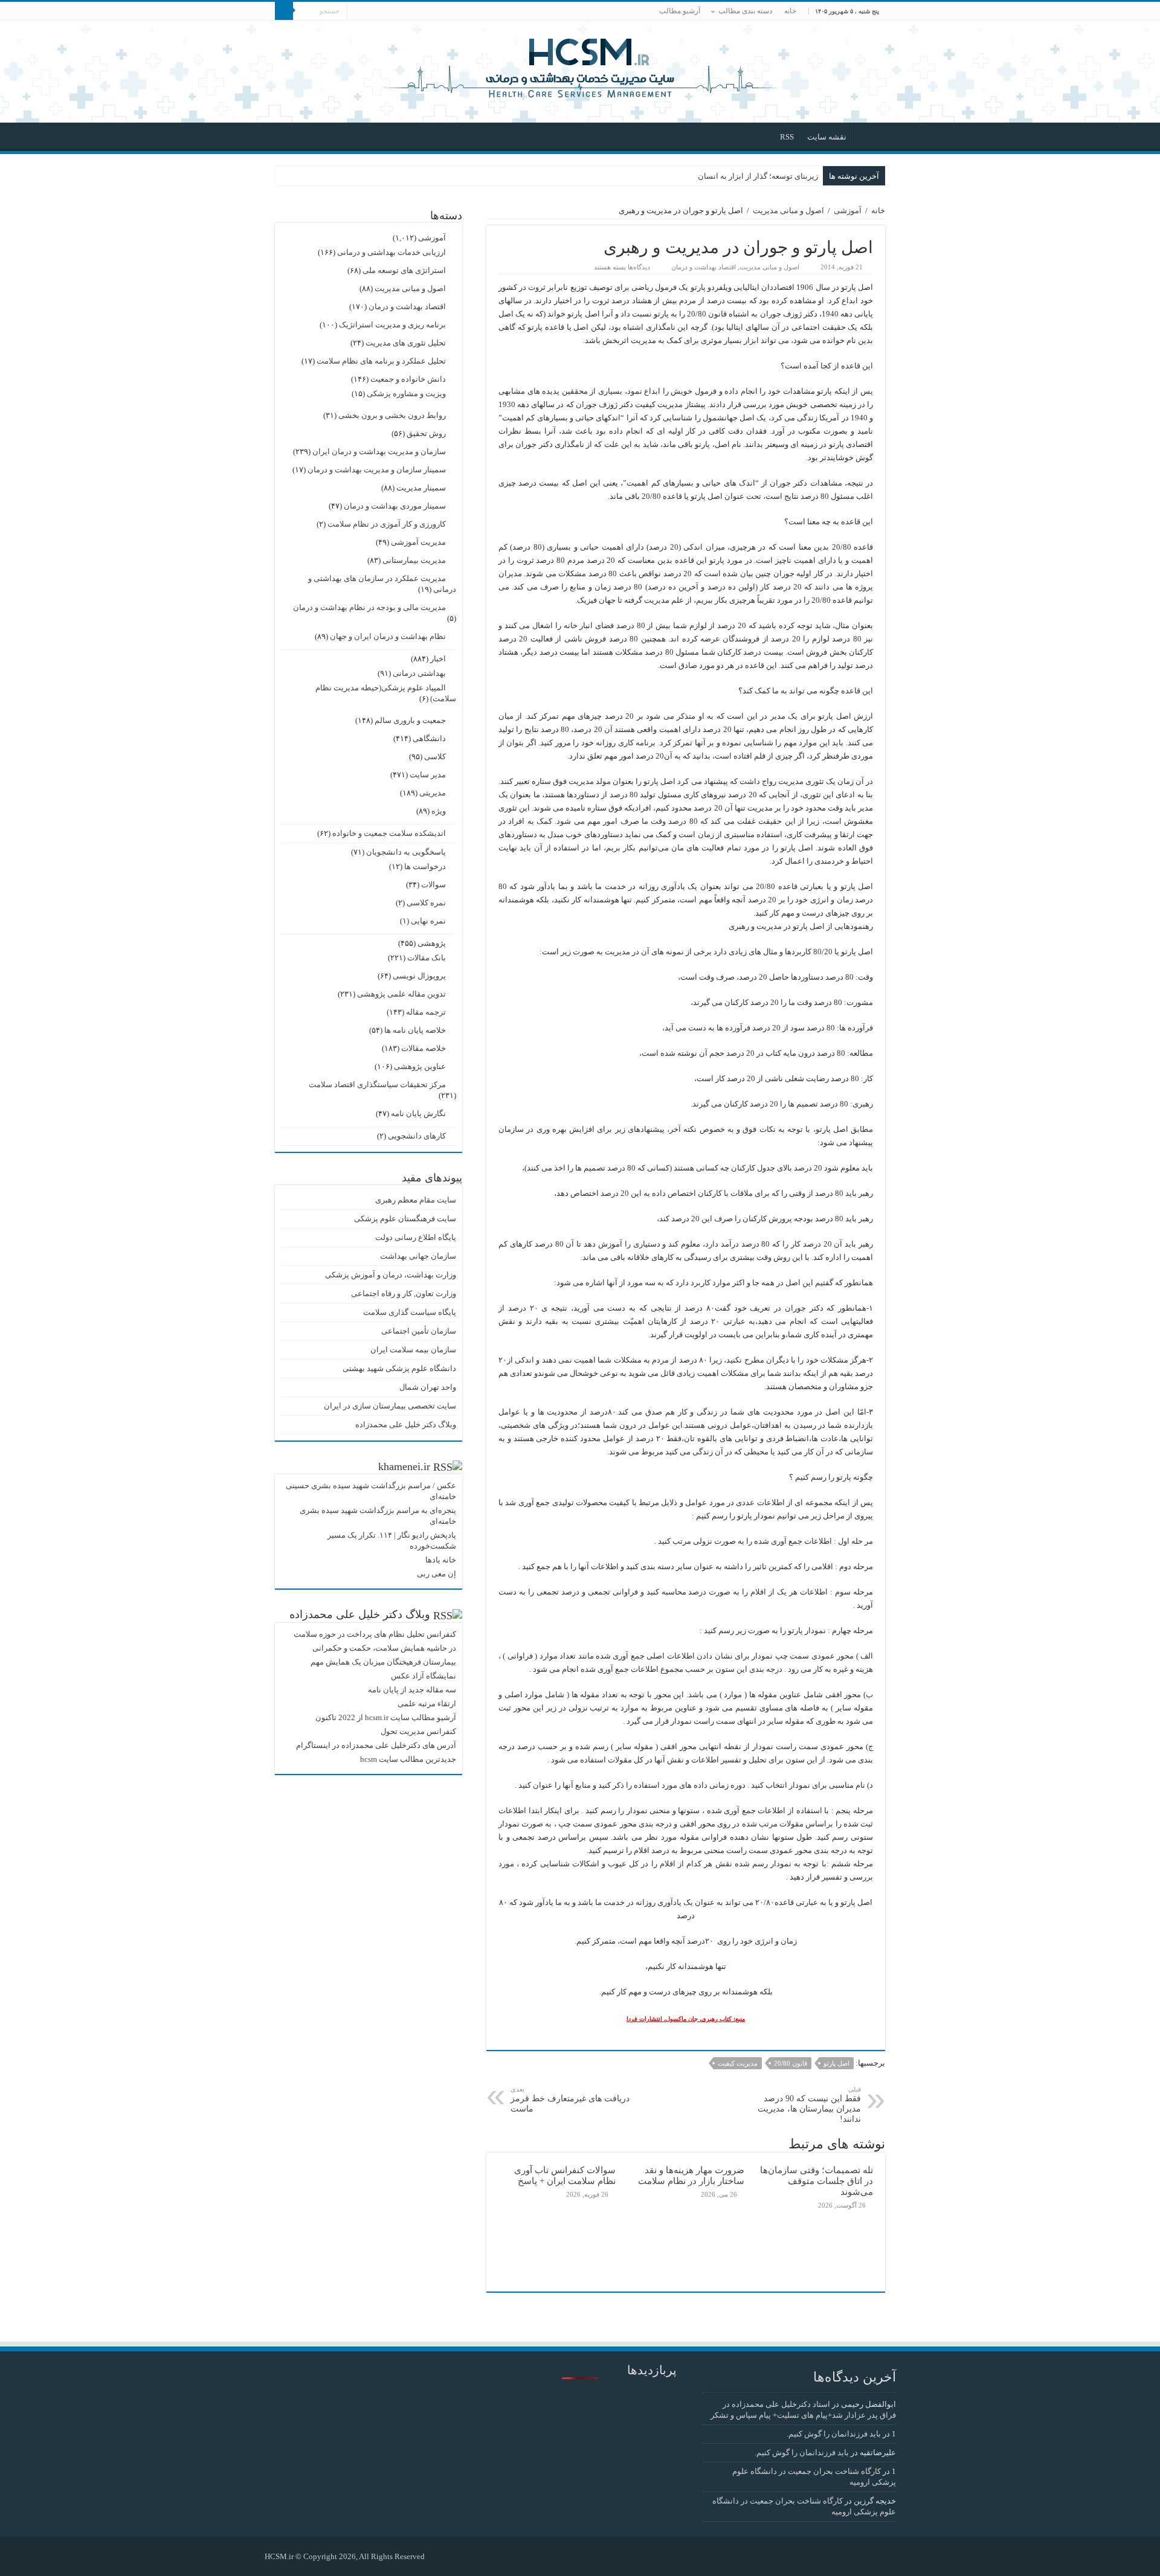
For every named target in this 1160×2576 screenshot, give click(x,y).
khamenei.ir (404, 1466)
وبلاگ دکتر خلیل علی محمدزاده (406, 1425)
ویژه (439, 811)
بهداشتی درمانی (419, 673)
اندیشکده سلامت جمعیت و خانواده (389, 833)
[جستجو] (284, 11)
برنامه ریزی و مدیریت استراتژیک (392, 325)
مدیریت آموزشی (418, 542)
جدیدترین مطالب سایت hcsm (408, 1759)
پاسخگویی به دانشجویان (406, 852)
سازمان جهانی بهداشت (418, 1256)
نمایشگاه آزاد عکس (424, 1676)
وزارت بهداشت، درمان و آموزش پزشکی (391, 1275)
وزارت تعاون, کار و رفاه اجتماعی (404, 1293)
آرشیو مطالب (680, 11)
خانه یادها (441, 1560)
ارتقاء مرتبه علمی (427, 1704)
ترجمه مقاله (426, 1012)
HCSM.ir (279, 2556)
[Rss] (440, 2556)
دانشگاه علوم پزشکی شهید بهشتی (399, 1368)
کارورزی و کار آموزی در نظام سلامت (387, 524)
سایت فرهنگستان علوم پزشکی (405, 1219)
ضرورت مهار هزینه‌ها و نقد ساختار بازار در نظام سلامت (691, 2175)
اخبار (438, 659)
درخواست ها (425, 866)
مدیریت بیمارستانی (414, 560)
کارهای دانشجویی (417, 1136)
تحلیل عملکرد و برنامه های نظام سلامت (381, 361)
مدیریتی (433, 793)
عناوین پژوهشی (420, 1066)
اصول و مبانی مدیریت (788, 210)
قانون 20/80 (791, 2063)
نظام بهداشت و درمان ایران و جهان (388, 636)
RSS (787, 137)
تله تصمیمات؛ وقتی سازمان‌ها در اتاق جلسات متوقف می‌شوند (817, 2181)
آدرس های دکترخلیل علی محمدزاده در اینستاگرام (376, 1745)
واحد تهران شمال (428, 1387)
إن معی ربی (437, 1574)
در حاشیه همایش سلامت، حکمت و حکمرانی (384, 1648)
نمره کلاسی (426, 903)
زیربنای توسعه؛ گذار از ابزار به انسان (758, 176)
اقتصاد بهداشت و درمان (704, 267)
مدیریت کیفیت (738, 2063)
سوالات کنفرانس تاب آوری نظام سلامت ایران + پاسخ (565, 2175)
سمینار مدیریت (421, 488)
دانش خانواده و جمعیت (408, 379)
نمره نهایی (428, 921)
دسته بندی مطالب (745, 11)
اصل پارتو (836, 2063)
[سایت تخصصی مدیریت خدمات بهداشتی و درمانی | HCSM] (580, 66)
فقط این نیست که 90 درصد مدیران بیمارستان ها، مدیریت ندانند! (809, 2105)
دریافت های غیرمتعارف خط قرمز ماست (570, 2099)
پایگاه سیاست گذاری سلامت (410, 1312)
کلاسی (435, 756)
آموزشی (848, 210)
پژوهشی (432, 943)
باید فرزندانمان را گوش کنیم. (834, 2434)
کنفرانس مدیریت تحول (418, 1731)
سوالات (433, 885)
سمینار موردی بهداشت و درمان (395, 506)
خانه (790, 11)
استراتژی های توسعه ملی (404, 270)
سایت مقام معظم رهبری (416, 1200)
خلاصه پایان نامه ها (415, 1030)
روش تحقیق (426, 433)
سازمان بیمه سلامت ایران (413, 1350)
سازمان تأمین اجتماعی (419, 1331)
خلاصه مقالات (424, 1048)
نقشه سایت (827, 137)
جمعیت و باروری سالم (410, 720)
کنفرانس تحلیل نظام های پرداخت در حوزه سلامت (375, 1634)
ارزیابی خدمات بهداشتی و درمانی (391, 252)
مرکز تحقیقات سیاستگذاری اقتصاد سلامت (377, 1084)
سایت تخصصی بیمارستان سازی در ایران (390, 1406)
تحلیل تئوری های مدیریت (406, 343)
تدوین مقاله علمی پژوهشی (401, 994)
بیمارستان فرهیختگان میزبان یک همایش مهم (383, 1662)
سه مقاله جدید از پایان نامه (412, 1690)
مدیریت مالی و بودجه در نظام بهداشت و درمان (369, 607)
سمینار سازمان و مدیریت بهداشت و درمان (377, 470)
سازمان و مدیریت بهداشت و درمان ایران (379, 451)
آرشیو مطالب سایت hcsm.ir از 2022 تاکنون (386, 1717)
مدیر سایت (428, 775)
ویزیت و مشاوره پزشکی (406, 393)
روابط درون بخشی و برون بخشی (392, 415)
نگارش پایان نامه (418, 1113)
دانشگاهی (429, 738)
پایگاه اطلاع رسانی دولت (416, 1237)
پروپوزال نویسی (419, 976)
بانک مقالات (427, 958)
